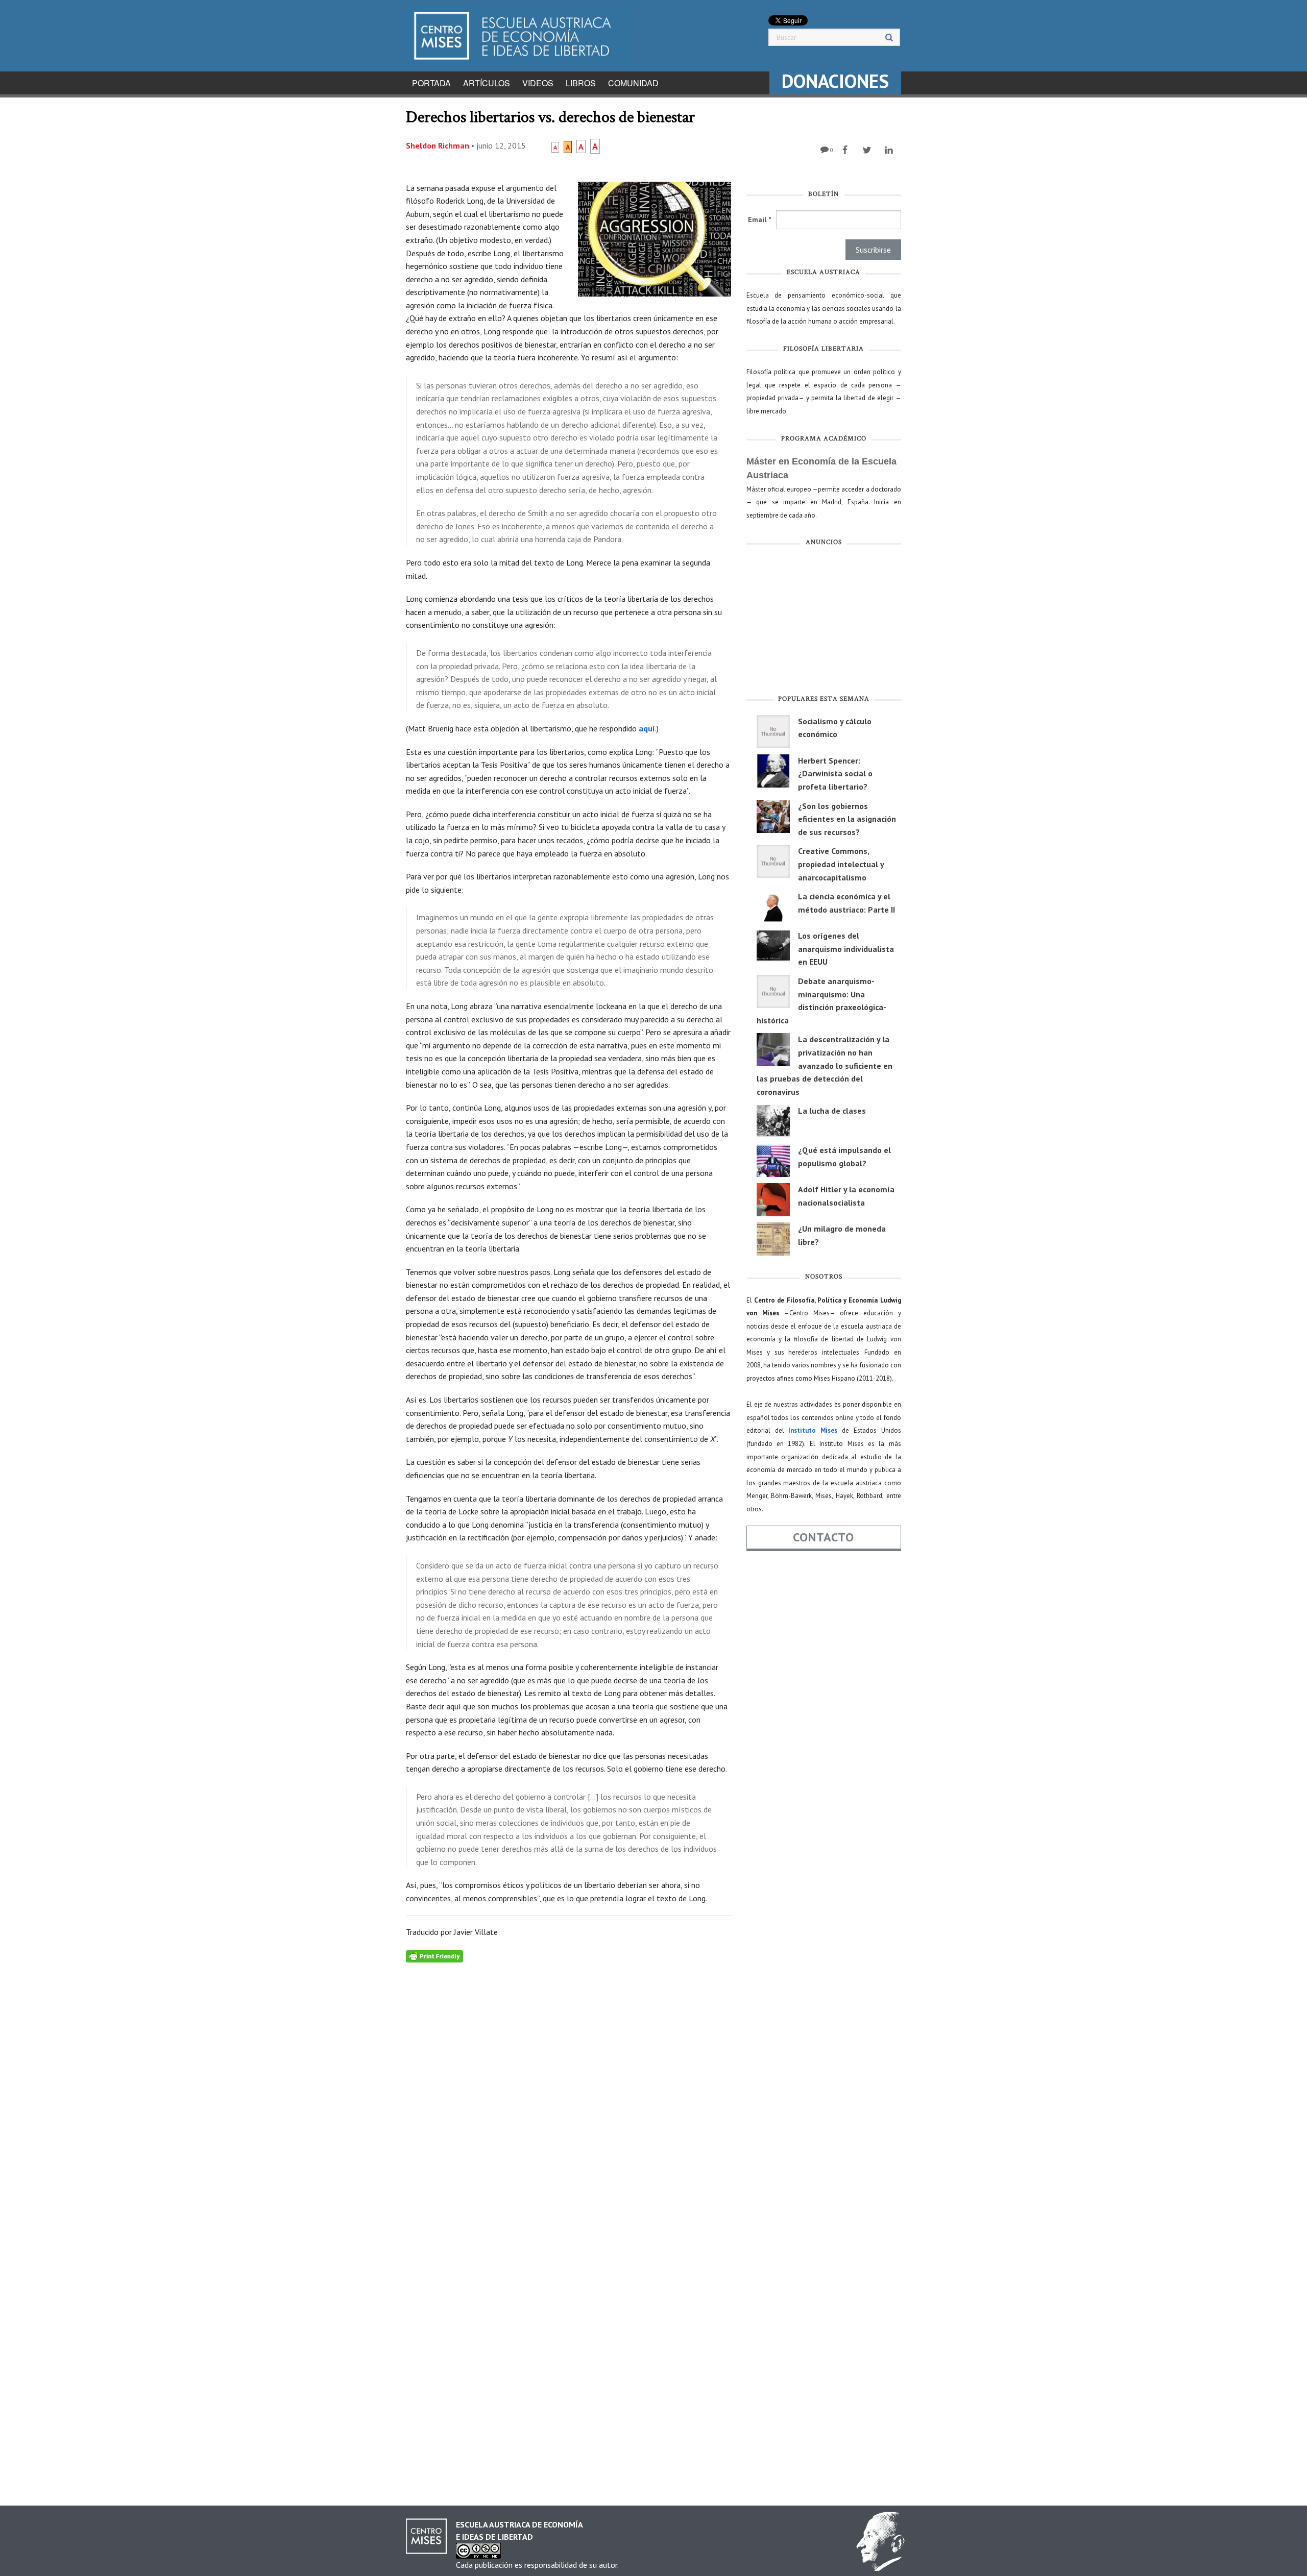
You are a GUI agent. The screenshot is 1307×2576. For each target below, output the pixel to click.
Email (759, 219)
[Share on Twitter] (868, 150)
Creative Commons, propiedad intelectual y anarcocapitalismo (841, 864)
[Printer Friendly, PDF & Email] (434, 1955)
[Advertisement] (824, 623)
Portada (431, 83)
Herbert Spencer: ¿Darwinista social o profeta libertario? (835, 774)
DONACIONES (835, 81)
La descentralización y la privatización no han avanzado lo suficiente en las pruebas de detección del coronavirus (825, 1065)
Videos (538, 83)
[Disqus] (568, 2090)
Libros (581, 83)
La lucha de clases (832, 1111)
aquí (647, 728)
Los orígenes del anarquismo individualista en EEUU (846, 949)
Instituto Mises (813, 1430)
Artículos (487, 83)
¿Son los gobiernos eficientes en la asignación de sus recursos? (847, 819)
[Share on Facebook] (846, 150)
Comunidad (633, 83)
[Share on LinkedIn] (890, 150)
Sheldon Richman (438, 145)
